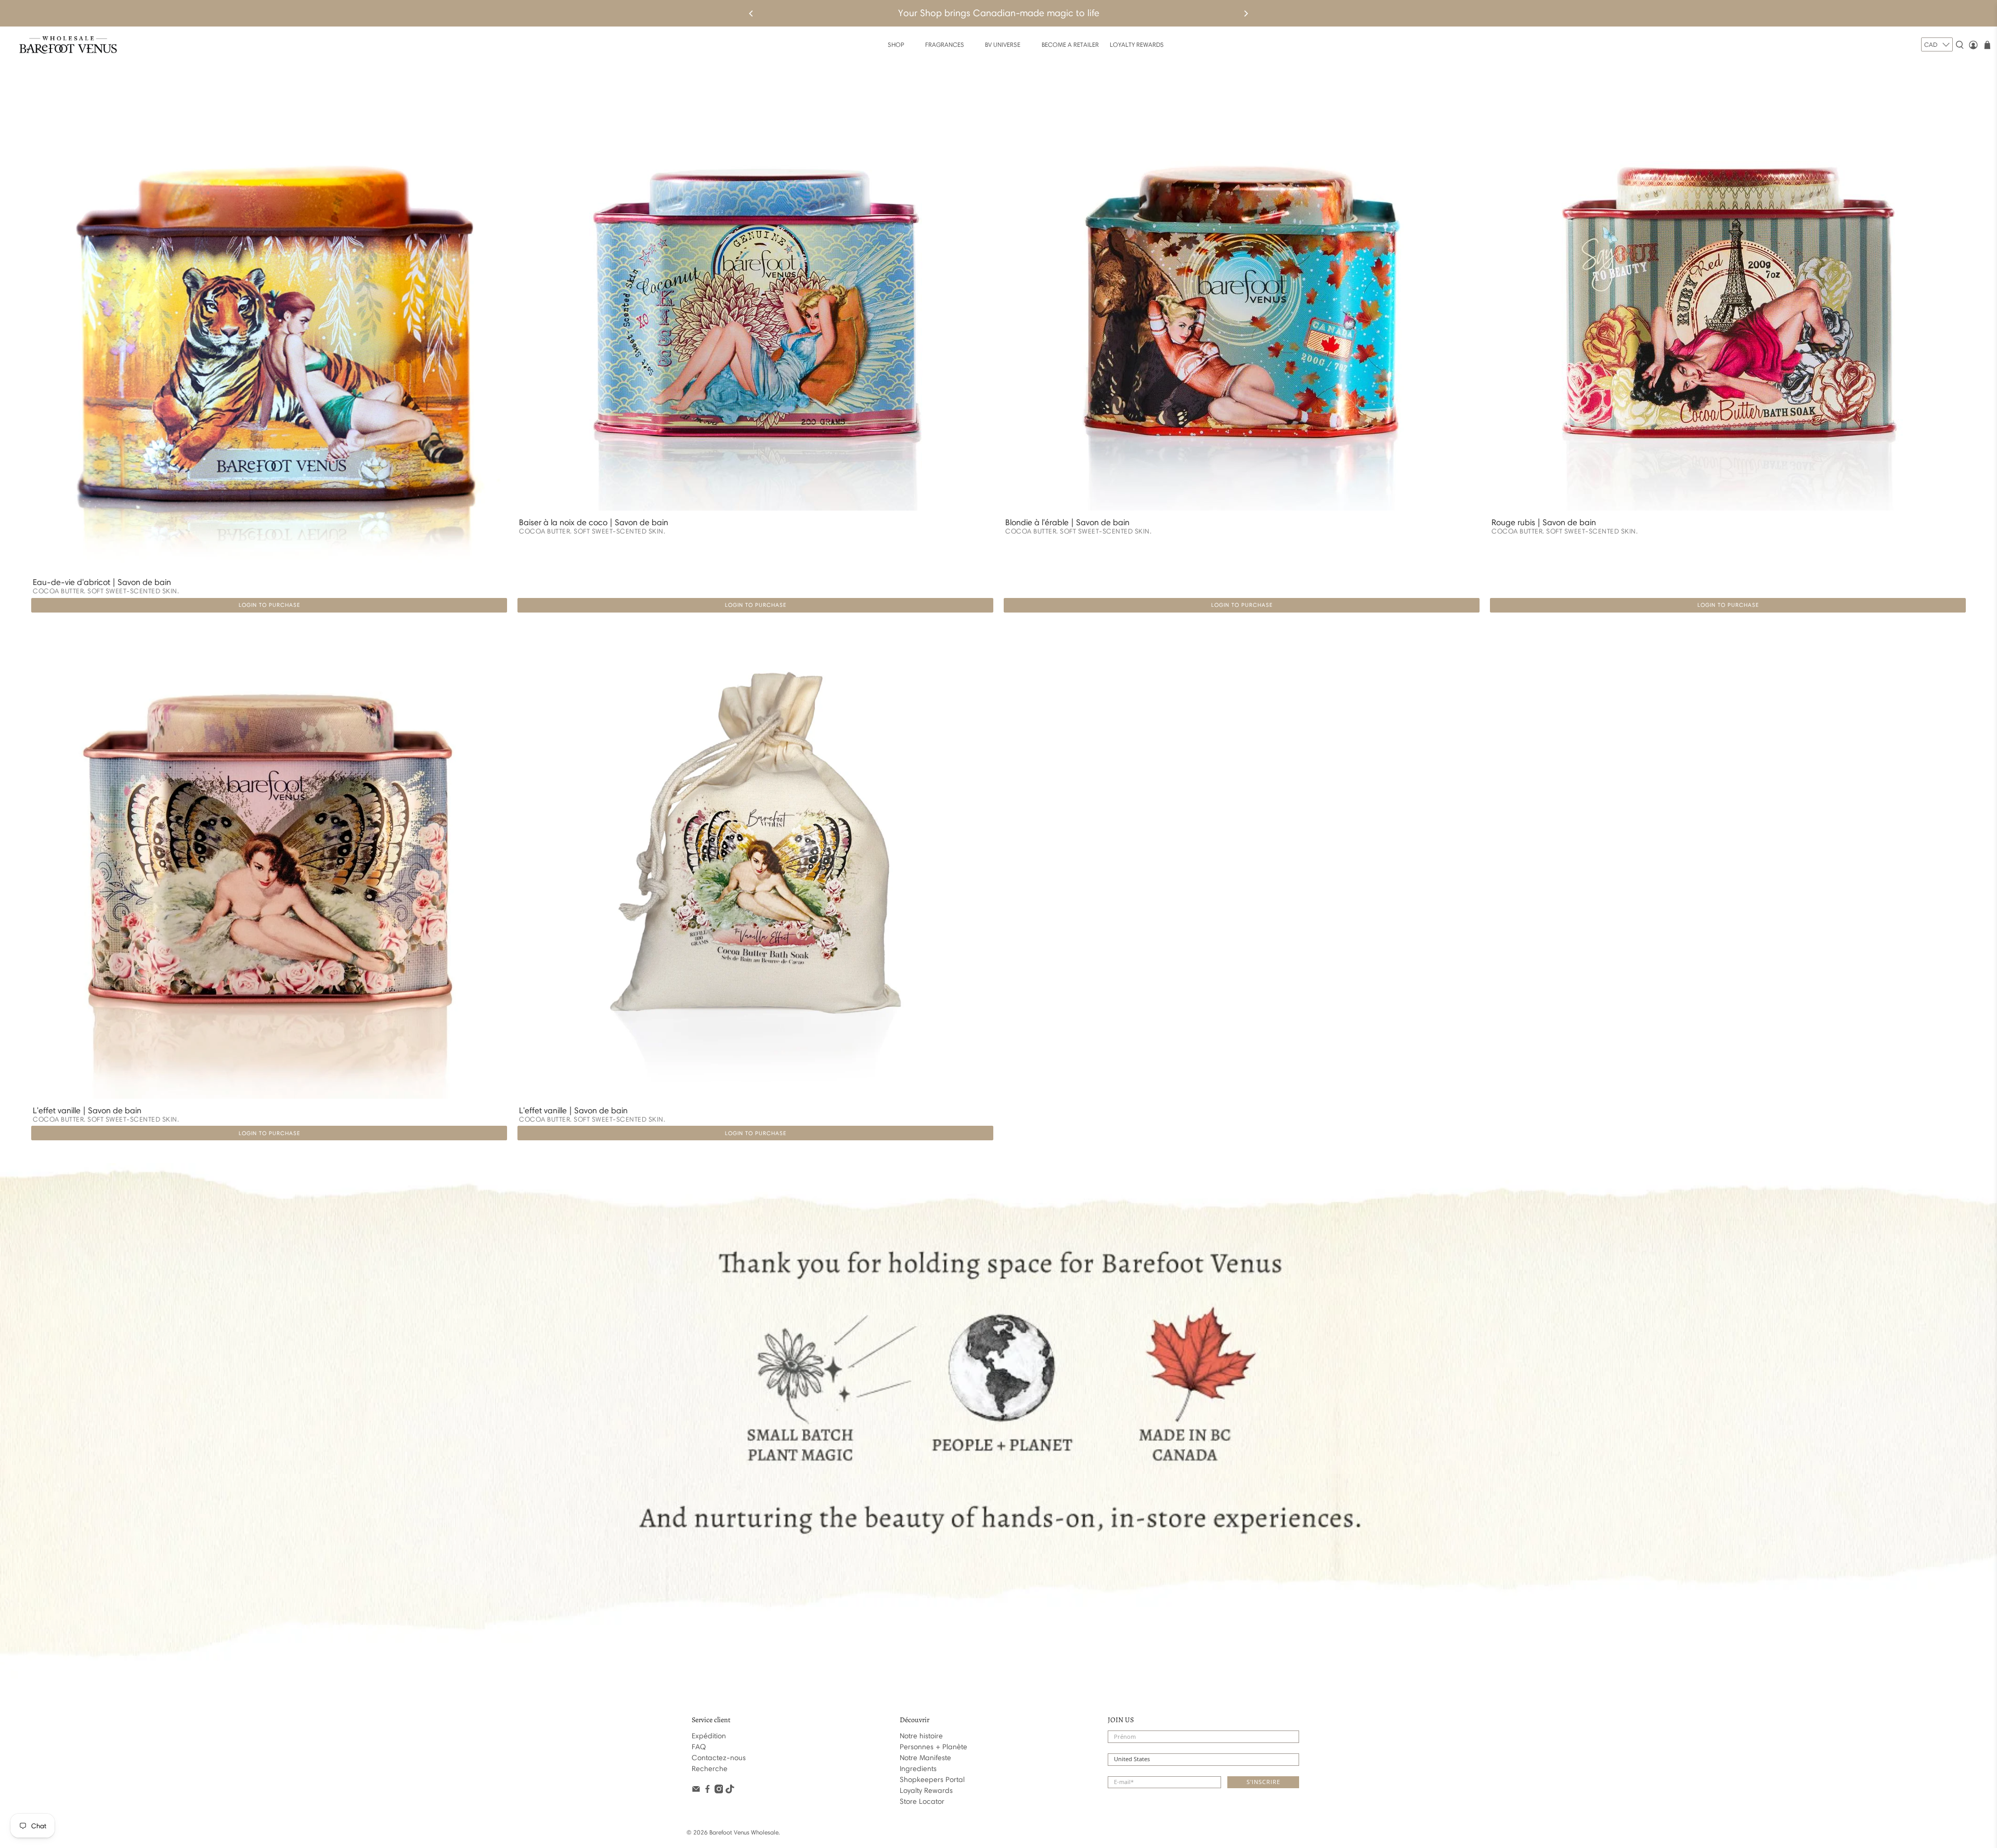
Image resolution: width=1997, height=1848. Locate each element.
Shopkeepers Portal (932, 1780)
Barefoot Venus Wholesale (744, 1832)
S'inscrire (1263, 1782)
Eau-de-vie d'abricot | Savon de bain (102, 582)
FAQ (699, 1747)
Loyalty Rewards (926, 1791)
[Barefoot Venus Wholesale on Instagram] (719, 1791)
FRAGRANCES (945, 44)
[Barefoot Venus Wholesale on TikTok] (730, 1791)
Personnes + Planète (933, 1747)
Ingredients (918, 1769)
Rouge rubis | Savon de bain (1544, 522)
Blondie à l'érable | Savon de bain (1067, 522)
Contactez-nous (719, 1758)
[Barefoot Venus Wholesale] (68, 45)
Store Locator (922, 1801)
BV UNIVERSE (1003, 44)
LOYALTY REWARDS (1137, 44)
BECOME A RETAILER (1070, 44)
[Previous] (751, 14)
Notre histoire (921, 1736)
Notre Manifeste (925, 1758)
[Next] (1246, 14)
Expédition (709, 1736)
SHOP (896, 44)
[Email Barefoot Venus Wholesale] (696, 1791)
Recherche (710, 1769)
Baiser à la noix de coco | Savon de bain (594, 522)
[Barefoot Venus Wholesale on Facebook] (708, 1791)
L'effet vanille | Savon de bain (87, 1110)
